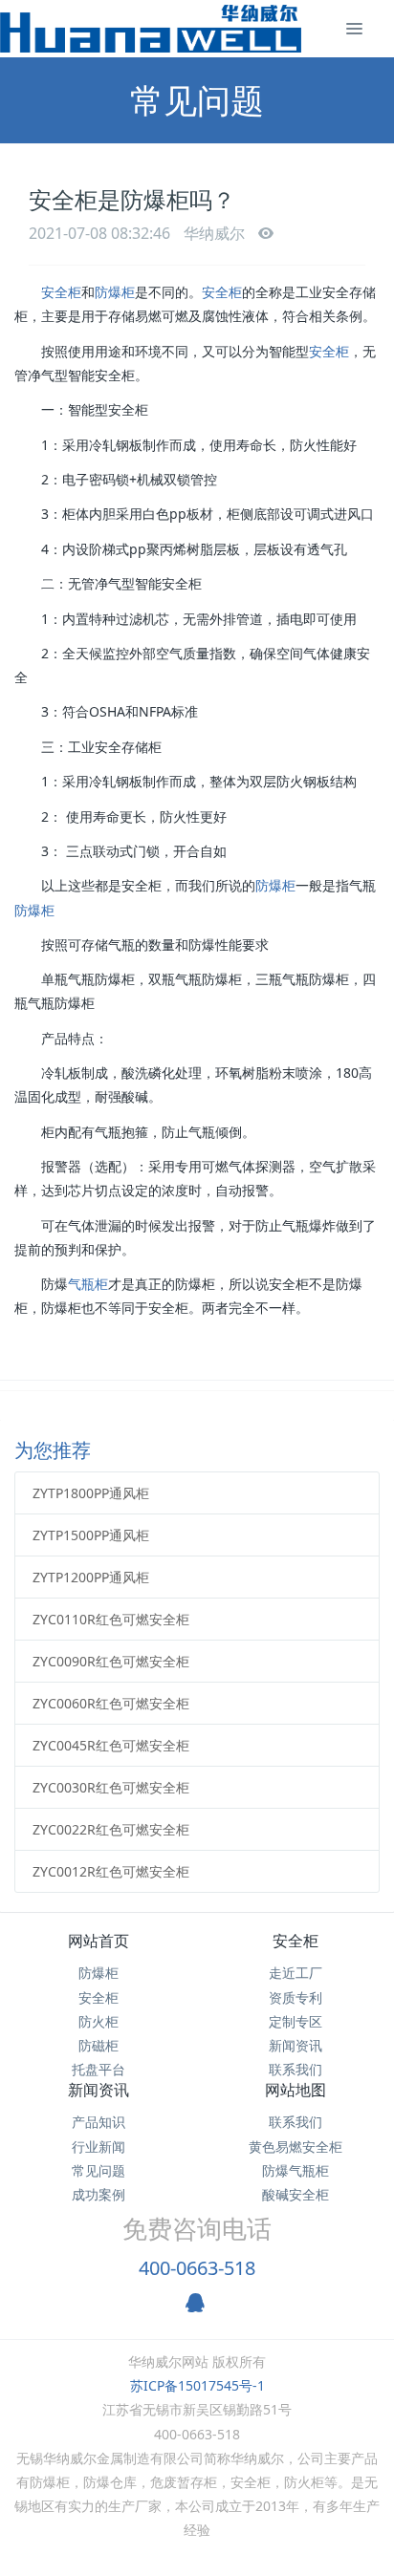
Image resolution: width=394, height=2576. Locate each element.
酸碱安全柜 (295, 2194)
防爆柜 (115, 292)
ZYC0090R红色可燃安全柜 (111, 1661)
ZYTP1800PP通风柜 (91, 1493)
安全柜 (61, 292)
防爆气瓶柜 (295, 2170)
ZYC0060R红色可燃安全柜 (111, 1703)
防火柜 (98, 2021)
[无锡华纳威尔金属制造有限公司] (151, 29)
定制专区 (295, 2021)
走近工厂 (295, 1973)
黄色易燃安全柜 (295, 2147)
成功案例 (98, 2194)
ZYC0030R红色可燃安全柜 (111, 1787)
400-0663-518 (197, 2268)
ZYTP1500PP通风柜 (91, 1535)
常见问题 (98, 2170)
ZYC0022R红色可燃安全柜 (111, 1829)
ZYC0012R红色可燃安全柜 (111, 1871)
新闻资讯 (295, 2045)
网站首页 (98, 1941)
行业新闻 (98, 2147)
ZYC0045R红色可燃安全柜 (111, 1745)
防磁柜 (98, 2045)
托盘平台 (98, 2069)
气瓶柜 (88, 1284)
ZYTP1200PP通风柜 (91, 1577)
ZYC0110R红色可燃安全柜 (111, 1619)
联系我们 (295, 2069)
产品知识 (98, 2122)
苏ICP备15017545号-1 (197, 2385)
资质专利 (295, 1997)
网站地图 (295, 2090)
